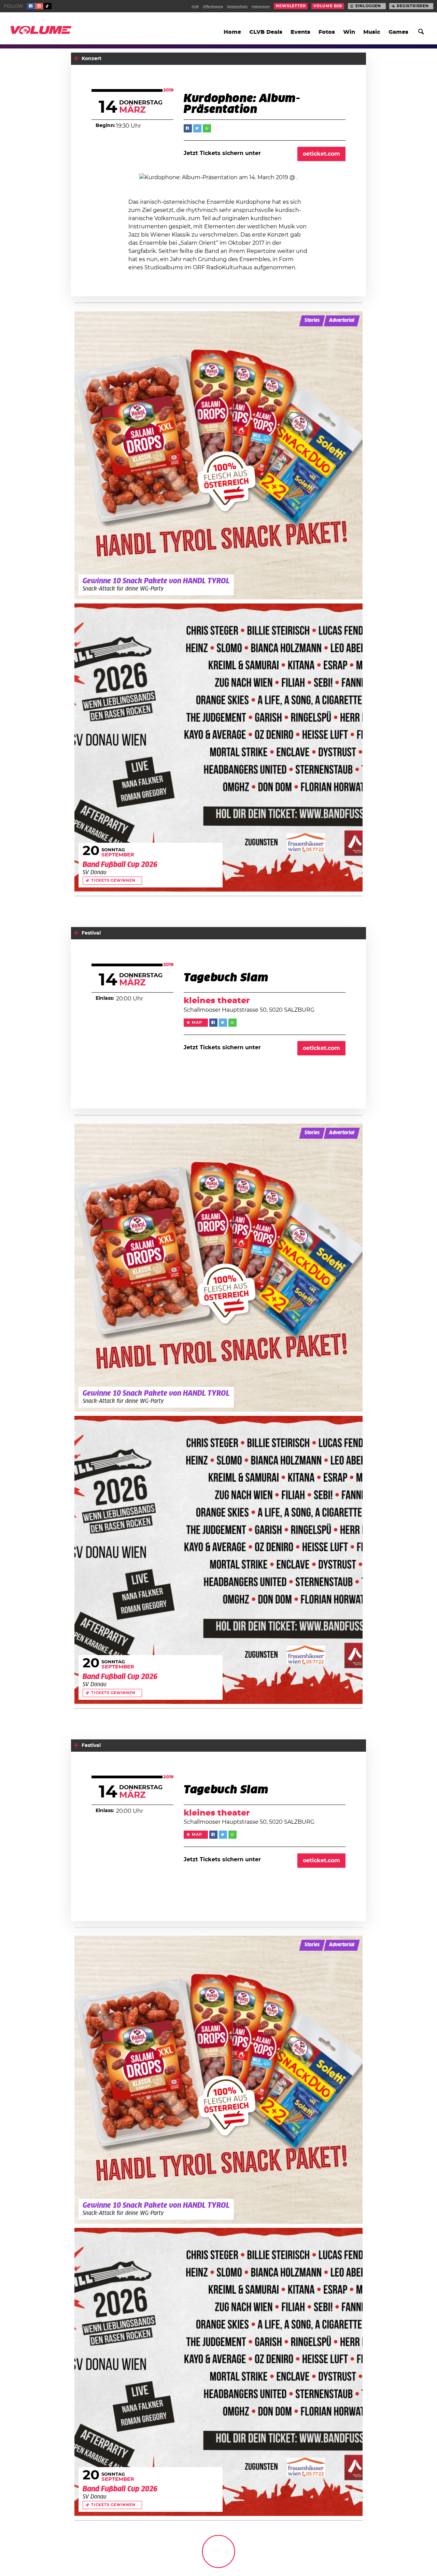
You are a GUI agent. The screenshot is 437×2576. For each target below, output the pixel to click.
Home (232, 32)
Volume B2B (328, 6)
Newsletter (291, 6)
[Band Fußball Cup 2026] (218, 748)
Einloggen (368, 6)
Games (398, 32)
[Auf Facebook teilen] (188, 128)
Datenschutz (237, 7)
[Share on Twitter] (197, 128)
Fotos (327, 32)
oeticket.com (321, 154)
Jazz (359, 2558)
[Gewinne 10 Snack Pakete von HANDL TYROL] (218, 455)
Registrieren (413, 6)
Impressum (261, 7)
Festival (91, 933)
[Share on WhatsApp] (207, 128)
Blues (343, 2558)
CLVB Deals (266, 32)
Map (197, 1023)
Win (349, 32)
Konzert (91, 59)
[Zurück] (77, 59)
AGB (195, 7)
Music (372, 32)
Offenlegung (213, 7)
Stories (312, 321)
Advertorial (342, 321)
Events (300, 32)
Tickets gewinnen (113, 881)
